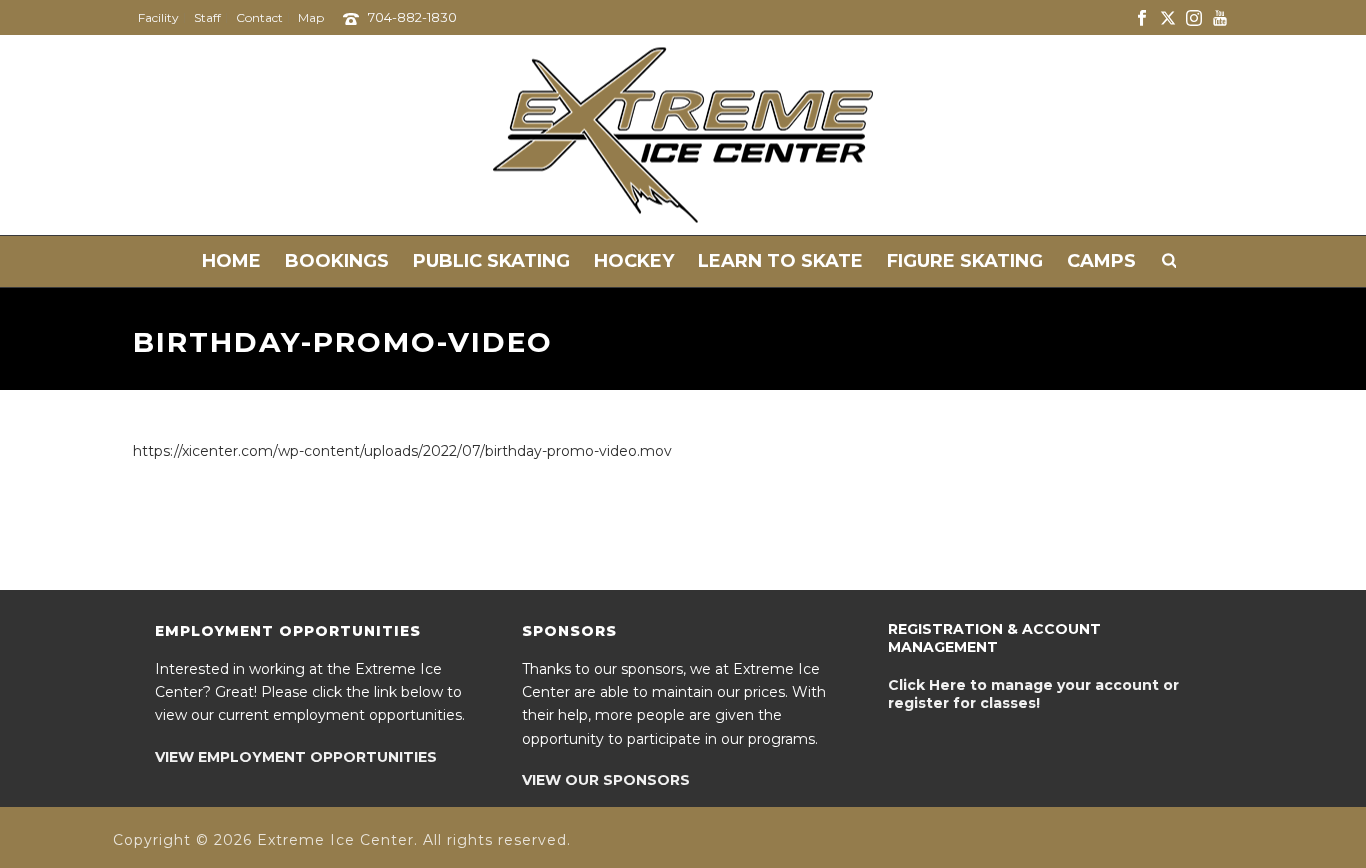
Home (231, 261)
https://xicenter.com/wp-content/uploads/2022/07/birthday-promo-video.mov (402, 451)
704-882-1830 (412, 17)
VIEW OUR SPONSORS (606, 780)
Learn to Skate (780, 261)
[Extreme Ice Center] (683, 135)
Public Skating (491, 261)
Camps (1101, 261)
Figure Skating (965, 261)
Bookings (337, 261)
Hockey (634, 261)
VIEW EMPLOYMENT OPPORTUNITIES (296, 757)
